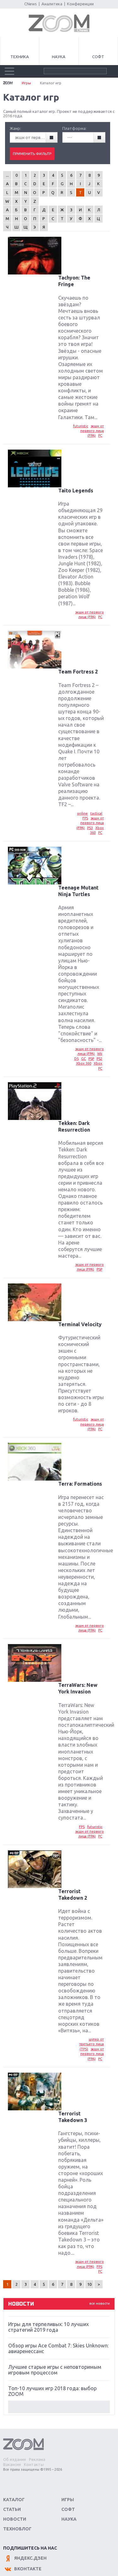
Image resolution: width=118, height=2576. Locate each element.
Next (59, 2407)
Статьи (12, 2509)
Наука (59, 57)
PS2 (99, 1059)
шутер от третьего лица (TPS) (92, 2044)
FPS (85, 818)
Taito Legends (76, 490)
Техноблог (17, 2529)
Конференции (80, 4)
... (7, 175)
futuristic (81, 426)
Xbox (98, 1063)
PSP (91, 1059)
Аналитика (52, 4)
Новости (15, 2519)
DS (76, 1059)
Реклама (37, 2459)
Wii (100, 1054)
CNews (31, 4)
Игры (26, 83)
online (82, 813)
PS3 (90, 828)
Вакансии (12, 2464)
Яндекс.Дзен (30, 2558)
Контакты (34, 2464)
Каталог (14, 2500)
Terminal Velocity (80, 1324)
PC (100, 435)
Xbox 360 (84, 1063)
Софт (98, 57)
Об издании (14, 2459)
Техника (20, 57)
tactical (96, 813)
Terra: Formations (80, 1484)
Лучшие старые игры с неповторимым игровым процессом (55, 2370)
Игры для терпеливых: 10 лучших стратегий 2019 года (48, 2327)
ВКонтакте (28, 2569)
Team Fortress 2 (78, 672)
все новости (100, 2303)
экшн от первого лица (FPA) (92, 431)
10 (89, 2284)
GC (84, 1059)
